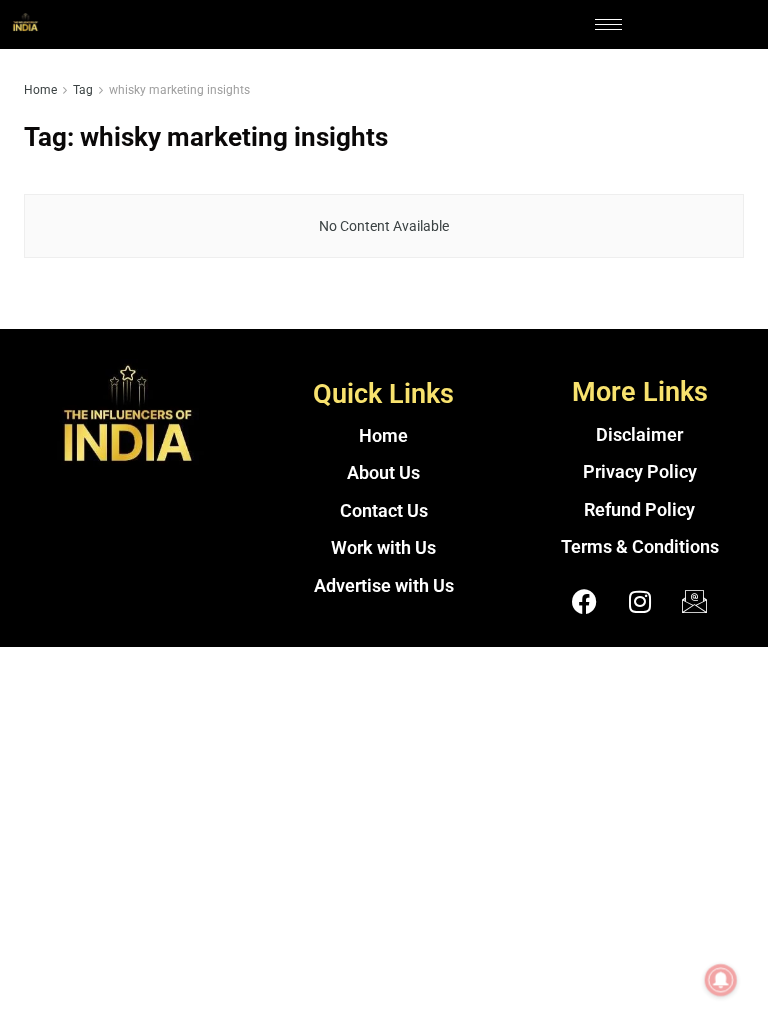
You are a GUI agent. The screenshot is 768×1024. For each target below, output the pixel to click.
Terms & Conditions (640, 547)
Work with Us (383, 548)
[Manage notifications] (721, 980)
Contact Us (384, 511)
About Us (383, 473)
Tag (83, 90)
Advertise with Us (384, 586)
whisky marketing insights (179, 90)
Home (40, 90)
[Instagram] (640, 602)
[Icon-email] (695, 602)
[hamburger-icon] (608, 24)
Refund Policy (639, 510)
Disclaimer (639, 435)
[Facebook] (585, 602)
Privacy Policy (640, 472)
